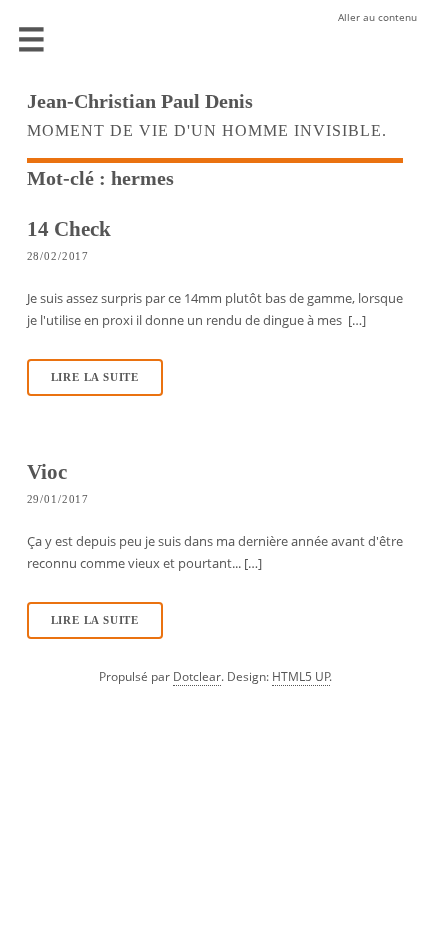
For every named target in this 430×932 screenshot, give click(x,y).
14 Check (69, 228)
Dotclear (197, 676)
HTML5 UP (301, 676)
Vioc (47, 471)
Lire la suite (95, 377)
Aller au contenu (377, 17)
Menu (32, 40)
